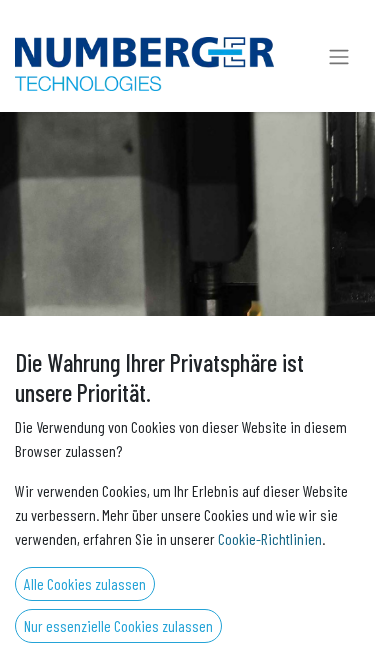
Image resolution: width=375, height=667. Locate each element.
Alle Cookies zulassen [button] (85, 583)
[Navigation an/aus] (339, 56)
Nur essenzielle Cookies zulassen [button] (118, 625)
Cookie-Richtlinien (270, 538)
